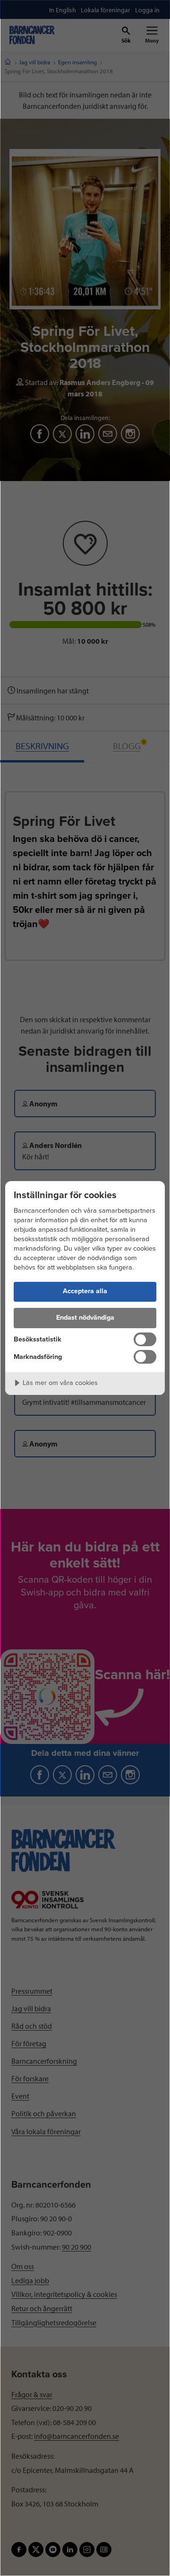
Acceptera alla (85, 1291)
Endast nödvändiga (85, 1318)
